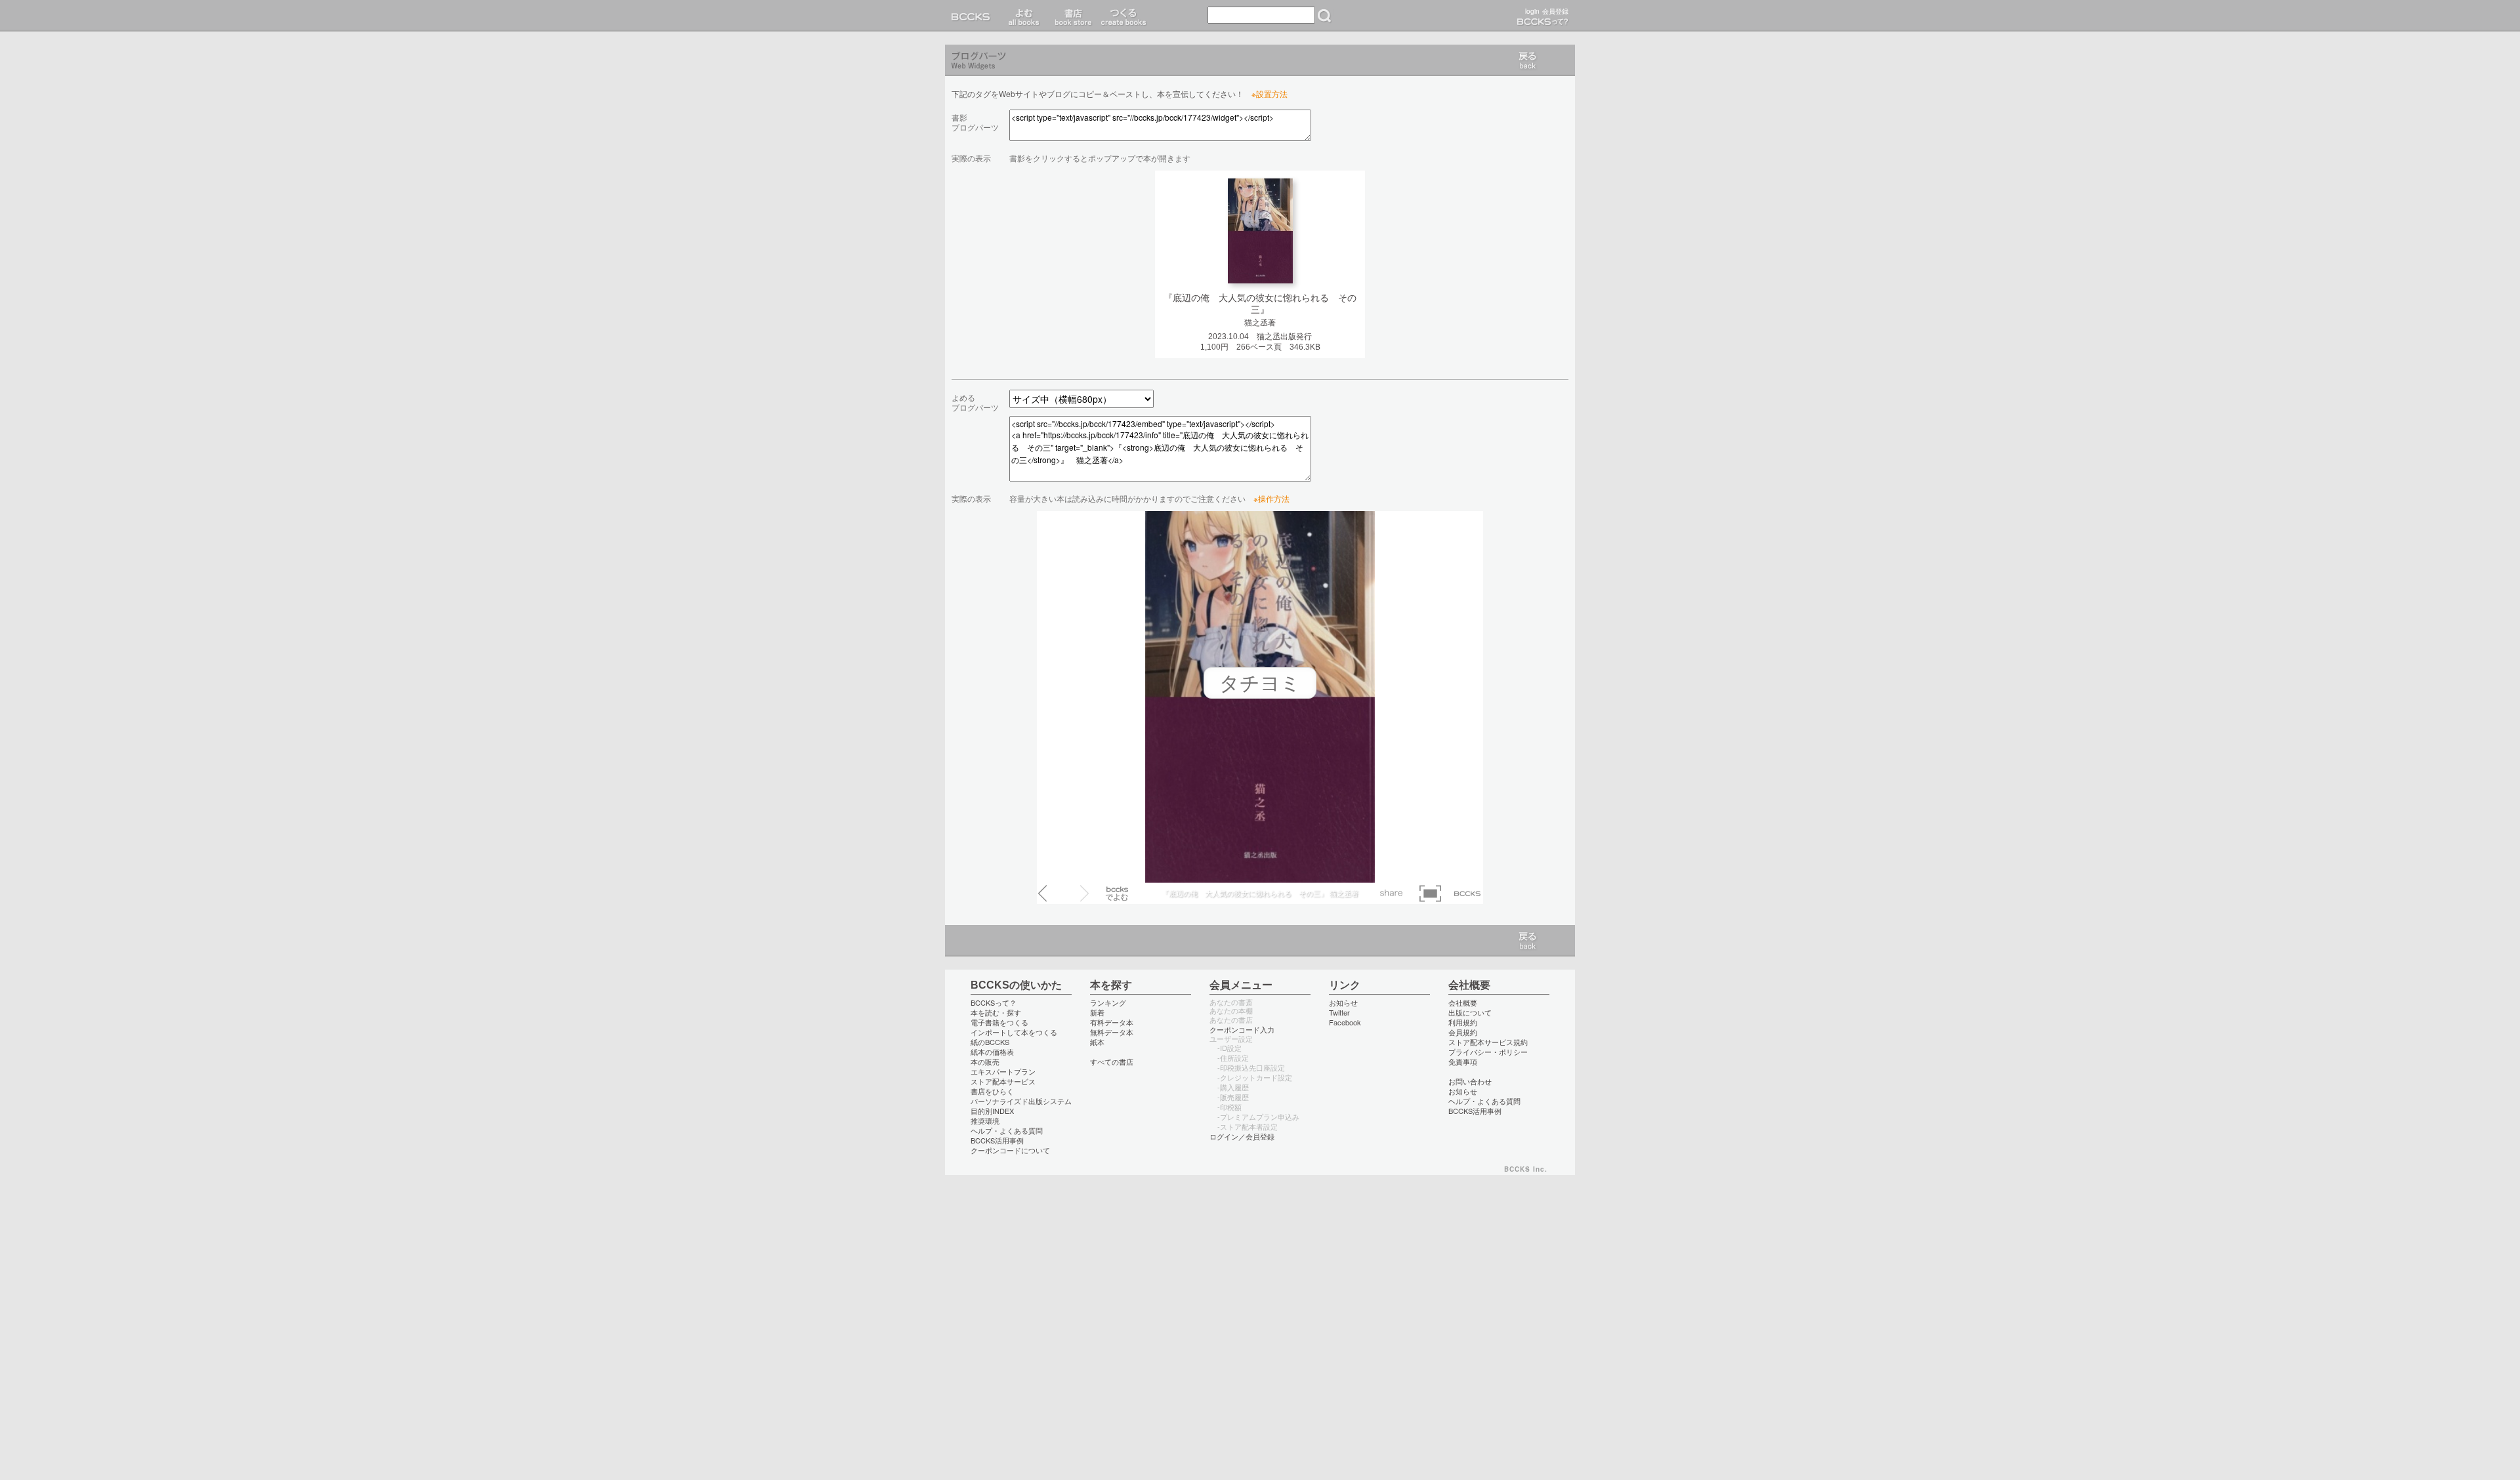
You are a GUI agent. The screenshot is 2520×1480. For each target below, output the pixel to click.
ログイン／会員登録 (1242, 1136)
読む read (1024, 16)
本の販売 (985, 1061)
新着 (1097, 1012)
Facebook (1345, 1022)
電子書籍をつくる (999, 1022)
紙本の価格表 (992, 1052)
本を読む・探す (996, 1012)
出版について (1470, 1012)
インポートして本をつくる (1014, 1032)
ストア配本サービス (1003, 1081)
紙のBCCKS (990, 1042)
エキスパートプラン (1003, 1071)
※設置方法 (1270, 93)
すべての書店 (1112, 1061)
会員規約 (1463, 1032)
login (1532, 11)
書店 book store (1071, 16)
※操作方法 (1271, 498)
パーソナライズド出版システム (1021, 1101)
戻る (1528, 60)
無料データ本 (1112, 1032)
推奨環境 (985, 1120)
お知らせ (1343, 1002)
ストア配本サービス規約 (1488, 1042)
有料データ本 (1112, 1022)
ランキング (1108, 1002)
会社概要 (1463, 1002)
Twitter (1339, 1012)
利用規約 (1463, 1022)
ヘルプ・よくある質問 (1007, 1130)
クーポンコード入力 (1242, 1029)
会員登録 (1555, 11)
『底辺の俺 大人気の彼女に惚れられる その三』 (1260, 304)
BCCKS (973, 16)
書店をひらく (992, 1091)
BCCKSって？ (994, 1002)
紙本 (1097, 1042)
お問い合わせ (1470, 1081)
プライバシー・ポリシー (1488, 1052)
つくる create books (1123, 16)
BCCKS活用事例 (997, 1140)
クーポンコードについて (1010, 1150)
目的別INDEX (992, 1111)
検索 (1324, 16)
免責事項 (1463, 1061)
